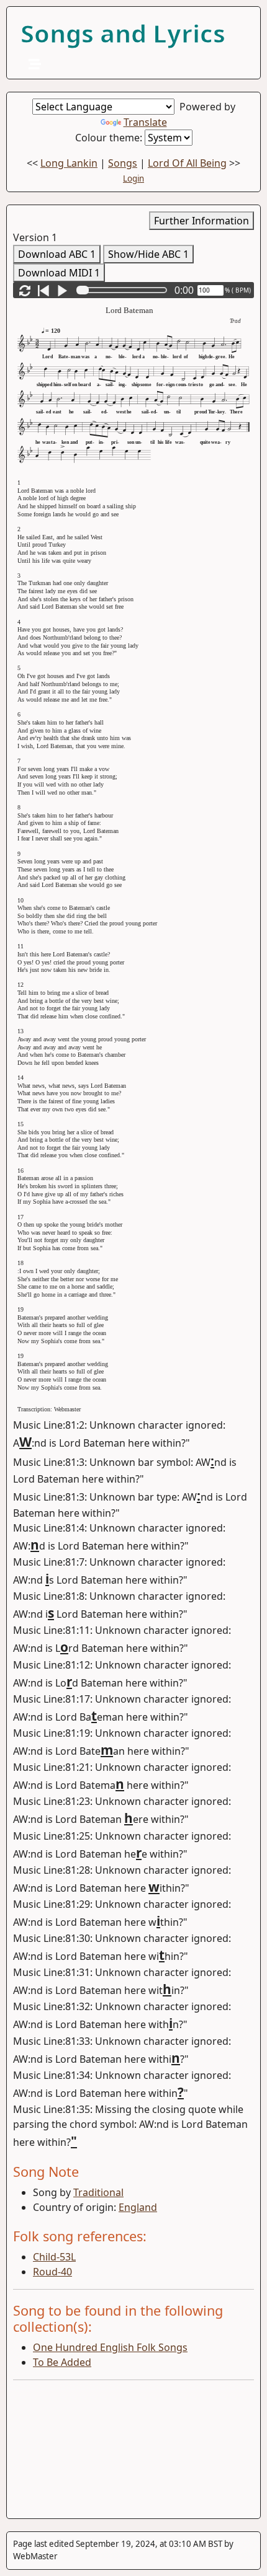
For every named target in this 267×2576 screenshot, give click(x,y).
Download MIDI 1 (59, 273)
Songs (123, 163)
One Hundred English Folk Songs (110, 2347)
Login (133, 179)
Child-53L (54, 2257)
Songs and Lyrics (123, 33)
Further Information (201, 221)
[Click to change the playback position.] (124, 290)
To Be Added (62, 2362)
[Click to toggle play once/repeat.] (25, 290)
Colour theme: (110, 138)
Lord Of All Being (187, 163)
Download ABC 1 (57, 254)
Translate (145, 122)
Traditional (98, 2192)
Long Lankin (69, 163)
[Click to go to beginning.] (43, 290)
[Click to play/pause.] (62, 290)
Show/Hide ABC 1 (148, 254)
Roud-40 (52, 2272)
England (138, 2207)
